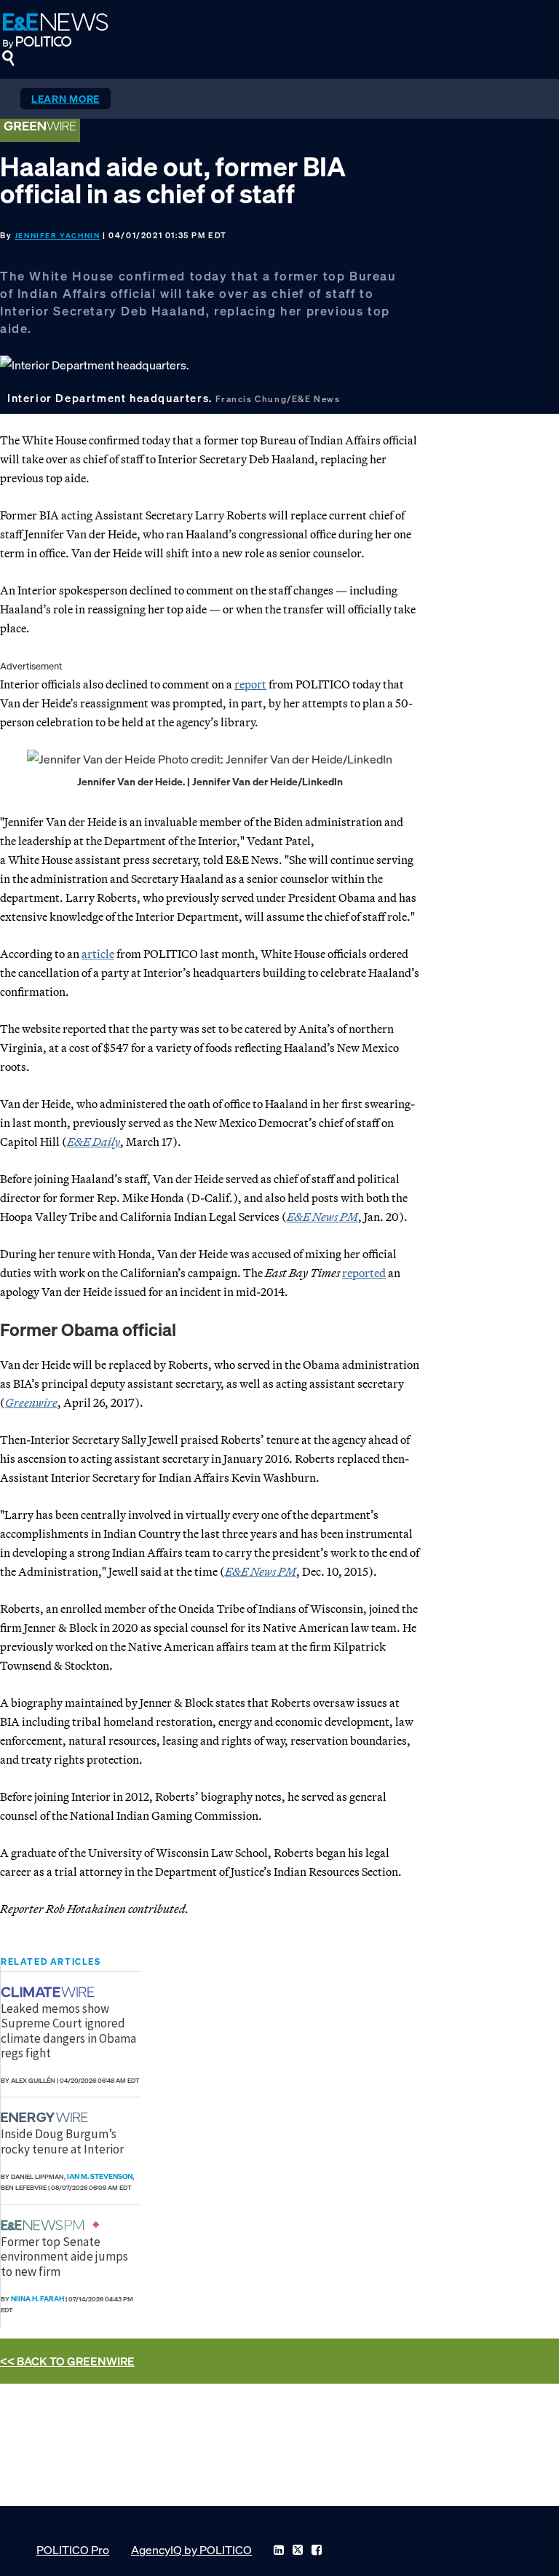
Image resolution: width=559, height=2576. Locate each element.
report (250, 684)
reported (364, 1273)
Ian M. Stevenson (100, 2176)
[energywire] (46, 2117)
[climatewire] (49, 1992)
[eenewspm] (47, 2225)
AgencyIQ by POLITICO (191, 2550)
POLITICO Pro (73, 2550)
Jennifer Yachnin (58, 236)
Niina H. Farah (37, 2299)
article (98, 954)
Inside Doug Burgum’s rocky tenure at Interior (62, 2141)
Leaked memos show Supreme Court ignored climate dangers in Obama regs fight (68, 2031)
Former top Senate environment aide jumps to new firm (64, 2257)
